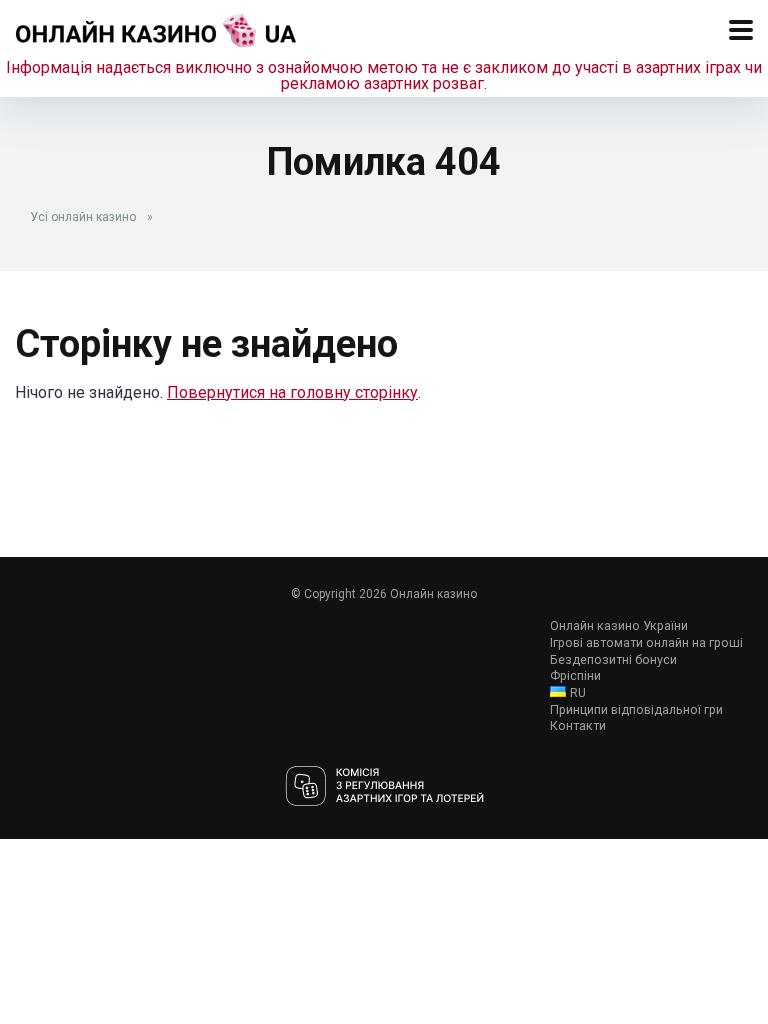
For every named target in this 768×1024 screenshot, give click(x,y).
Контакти (578, 725)
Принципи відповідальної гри (636, 709)
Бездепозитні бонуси (613, 659)
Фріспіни (575, 675)
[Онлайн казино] (156, 27)
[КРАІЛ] (384, 787)
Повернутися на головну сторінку (292, 392)
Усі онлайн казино (83, 217)
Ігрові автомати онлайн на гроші (646, 642)
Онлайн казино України (619, 625)
